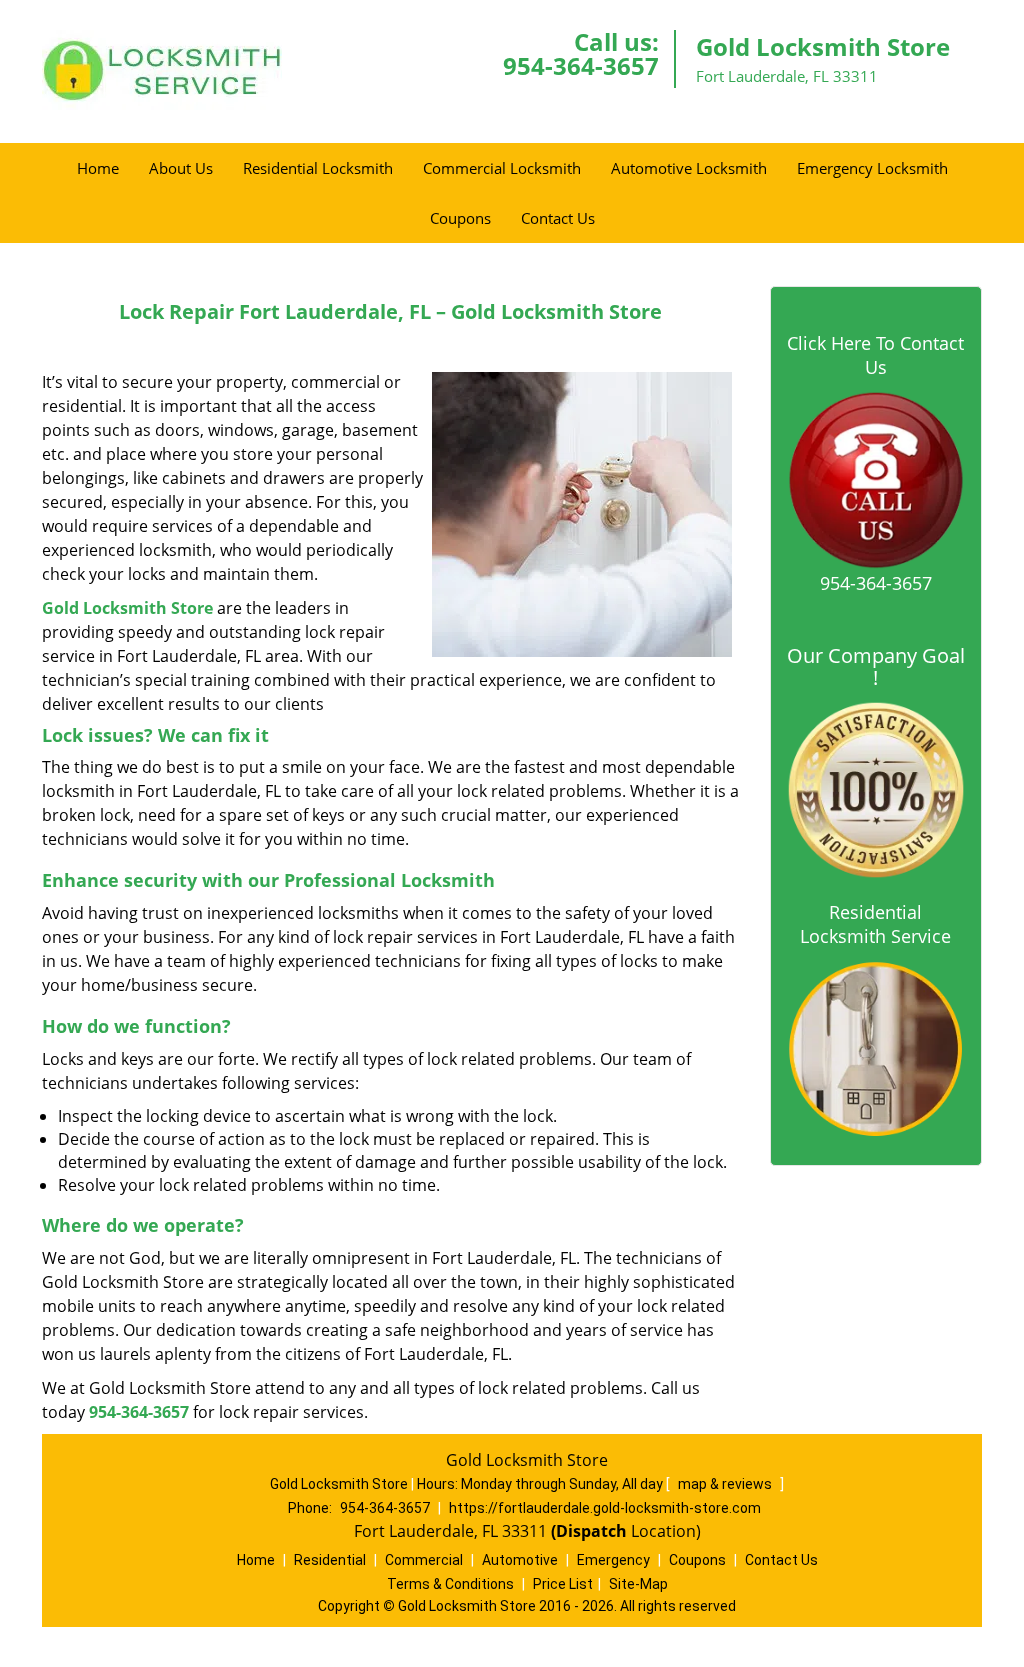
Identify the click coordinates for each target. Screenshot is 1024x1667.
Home (98, 168)
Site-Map (638, 1584)
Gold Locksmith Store (127, 608)
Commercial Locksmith (502, 168)
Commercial (424, 1560)
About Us (181, 168)
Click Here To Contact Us (875, 355)
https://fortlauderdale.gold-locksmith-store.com (605, 1508)
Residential (330, 1560)
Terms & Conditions (450, 1584)
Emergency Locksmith (872, 168)
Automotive (520, 1560)
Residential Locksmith (318, 168)
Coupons (460, 218)
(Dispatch (591, 1531)
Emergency (613, 1560)
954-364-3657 (581, 65)
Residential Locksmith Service (875, 924)
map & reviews (726, 1484)
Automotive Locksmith (689, 168)
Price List (563, 1584)
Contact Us (558, 218)
